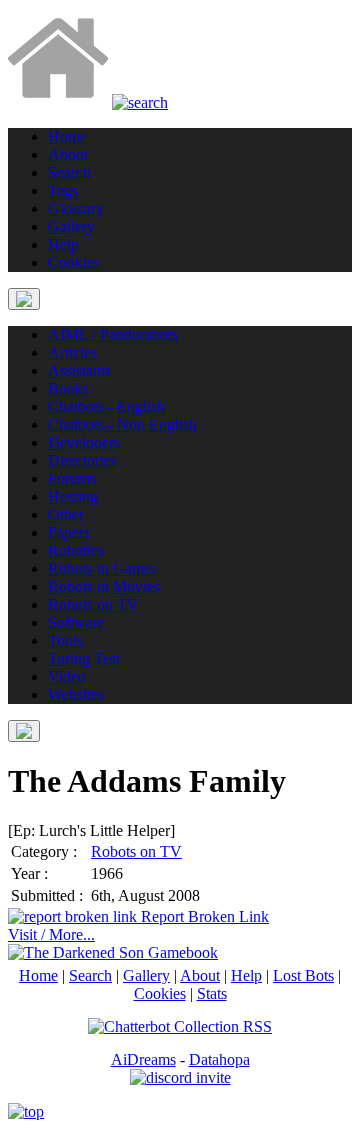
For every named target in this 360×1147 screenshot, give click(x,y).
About (200, 975)
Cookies (160, 993)
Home (38, 975)
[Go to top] (26, 1111)
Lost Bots (303, 975)
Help (246, 975)
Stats (212, 993)
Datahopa (219, 1059)
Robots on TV (136, 851)
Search (90, 975)
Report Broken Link (203, 916)
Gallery (146, 975)
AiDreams (143, 1059)
